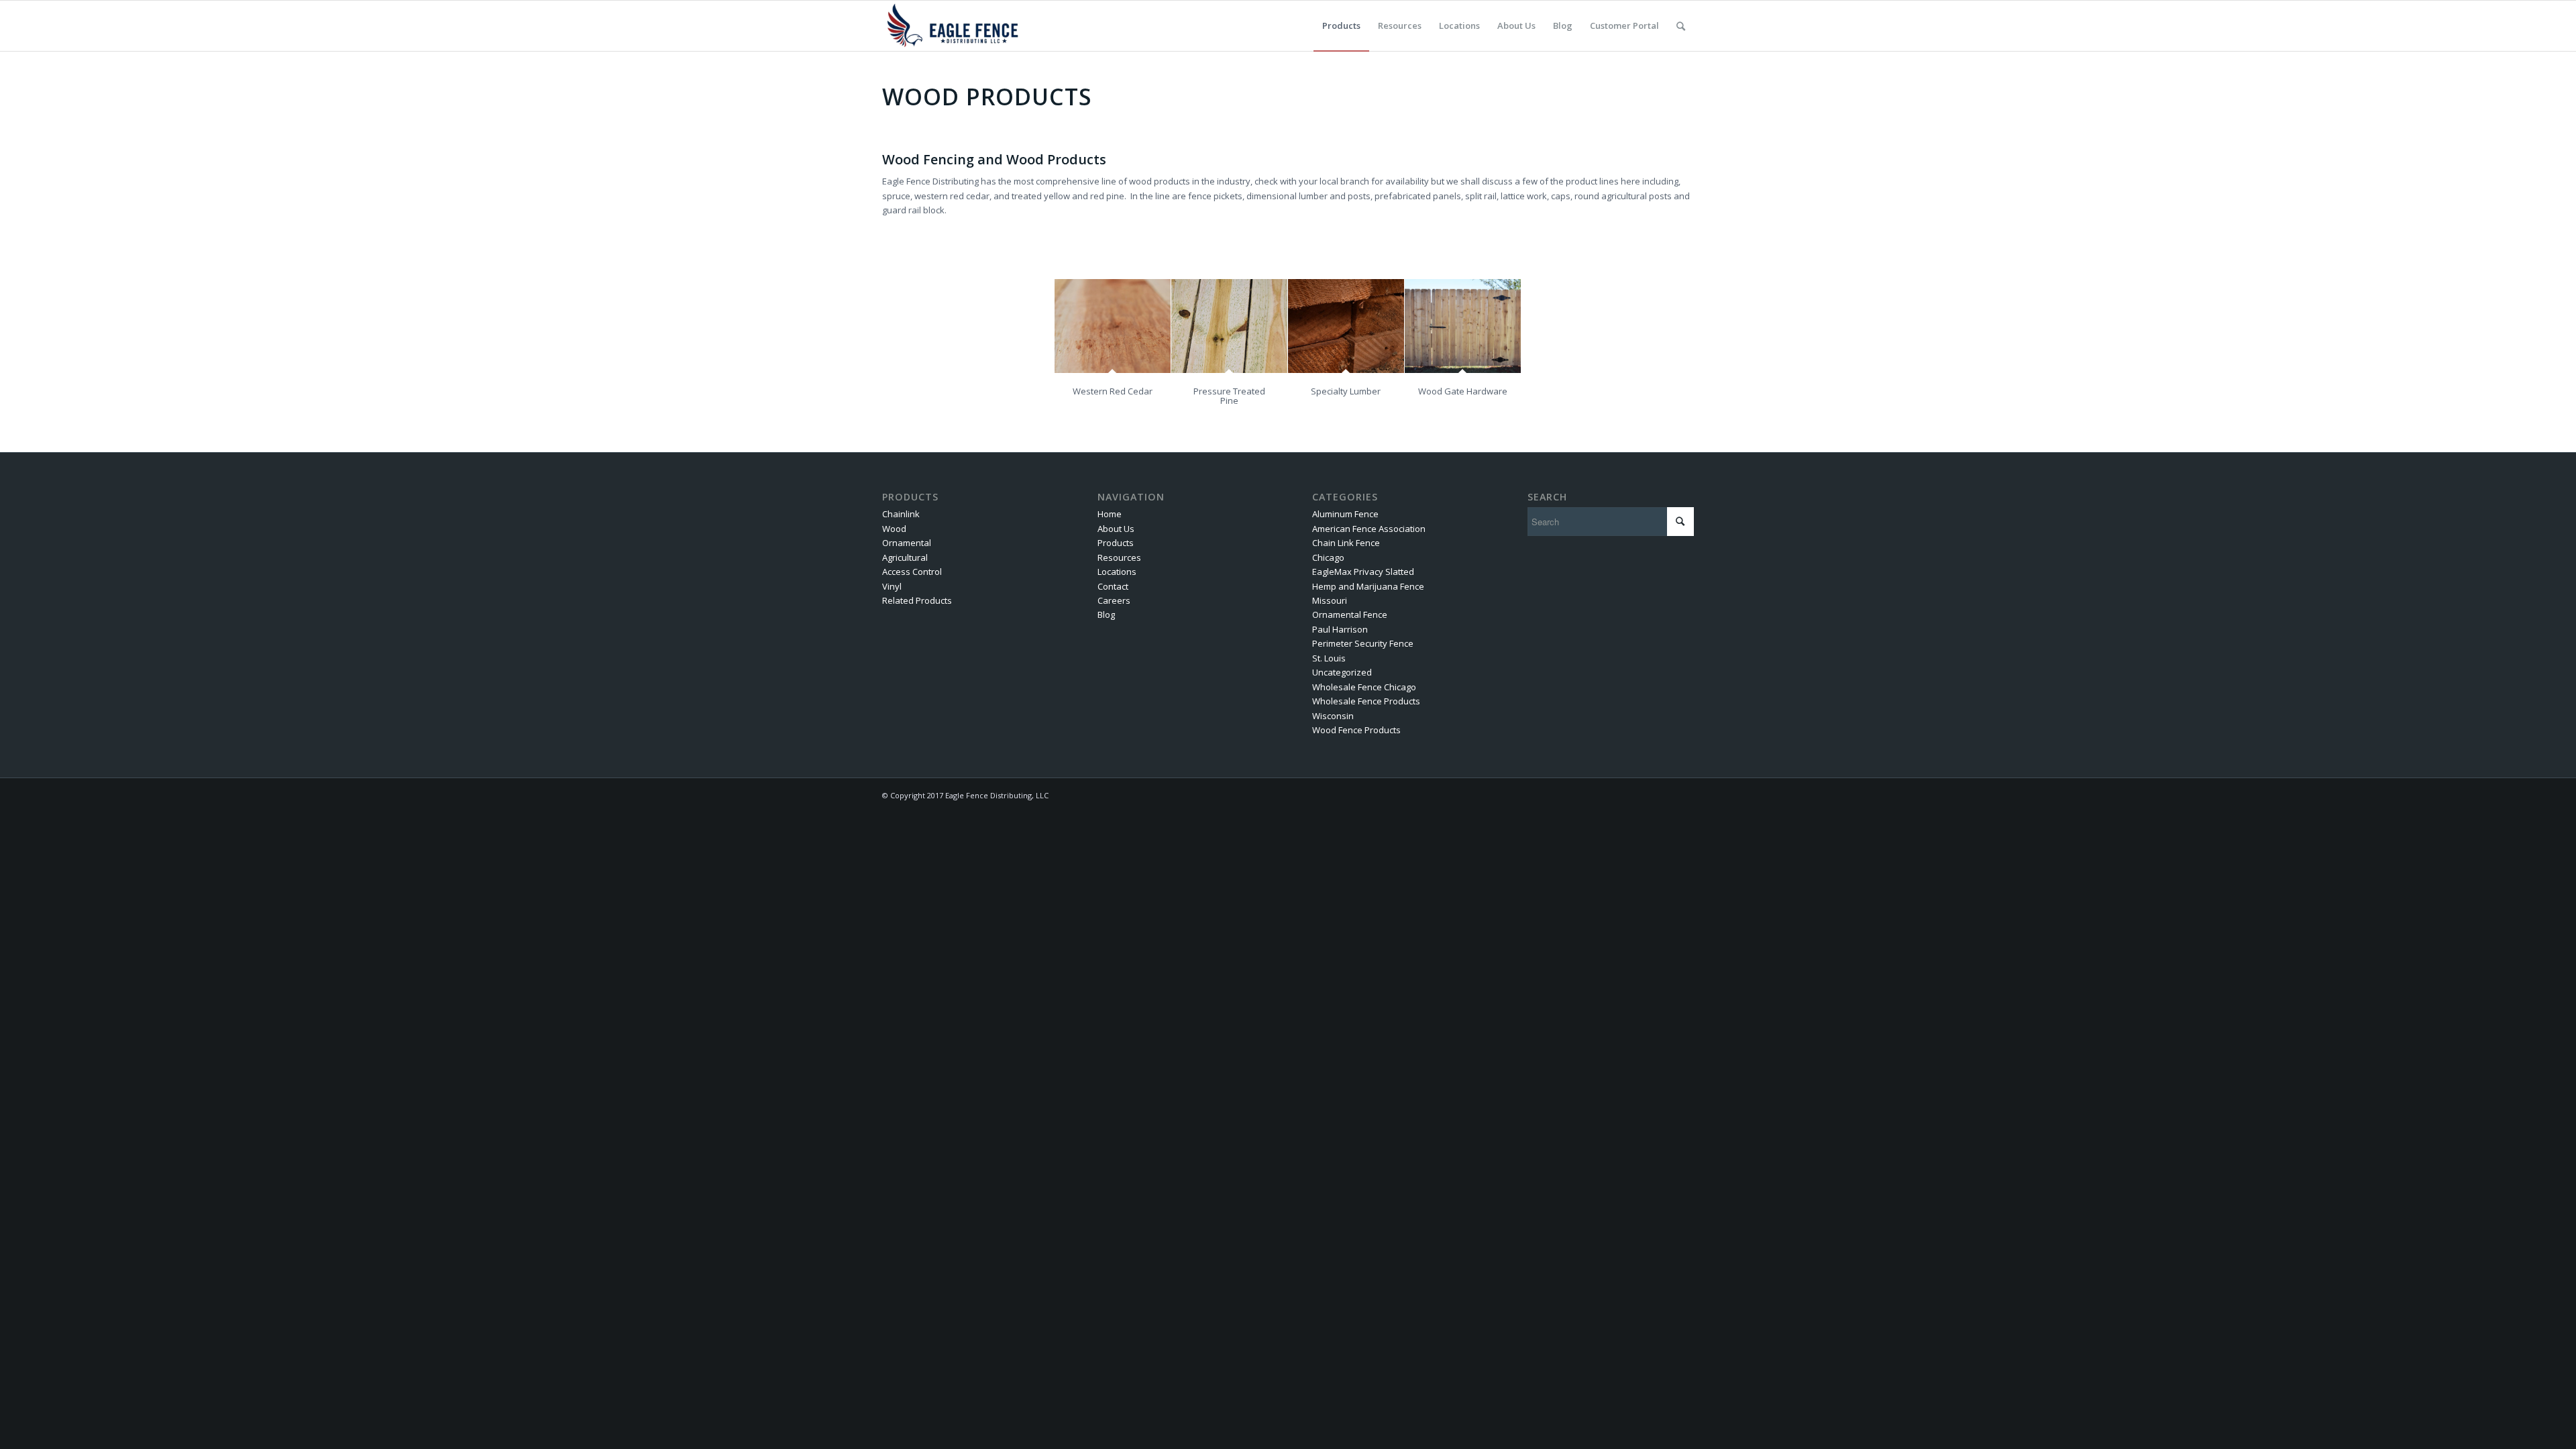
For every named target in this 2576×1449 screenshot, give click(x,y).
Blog (1106, 614)
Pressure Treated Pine (1229, 396)
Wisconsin (1333, 716)
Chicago (1328, 557)
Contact (1113, 586)
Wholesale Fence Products (1366, 701)
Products (1116, 543)
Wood (894, 529)
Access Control (912, 572)
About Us (1116, 529)
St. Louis (1329, 658)
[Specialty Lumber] (1346, 326)
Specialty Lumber (1346, 391)
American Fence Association (1369, 529)
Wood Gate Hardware (1463, 391)
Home (1110, 514)
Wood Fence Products (1356, 730)
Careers (1114, 600)
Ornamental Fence (1350, 614)
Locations (1117, 572)
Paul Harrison (1340, 629)
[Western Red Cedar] (1113, 326)
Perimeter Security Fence (1363, 643)
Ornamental (907, 543)
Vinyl (892, 586)
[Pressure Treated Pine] (1229, 326)
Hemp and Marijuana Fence (1368, 586)
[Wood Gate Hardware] (1463, 326)
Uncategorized (1342, 672)
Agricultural (905, 557)
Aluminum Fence (1345, 514)
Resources (1119, 557)
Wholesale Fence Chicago (1364, 687)
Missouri (1330, 600)
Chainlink (901, 514)
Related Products (917, 600)
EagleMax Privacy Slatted (1363, 572)
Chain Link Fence (1346, 543)
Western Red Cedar (1113, 391)
